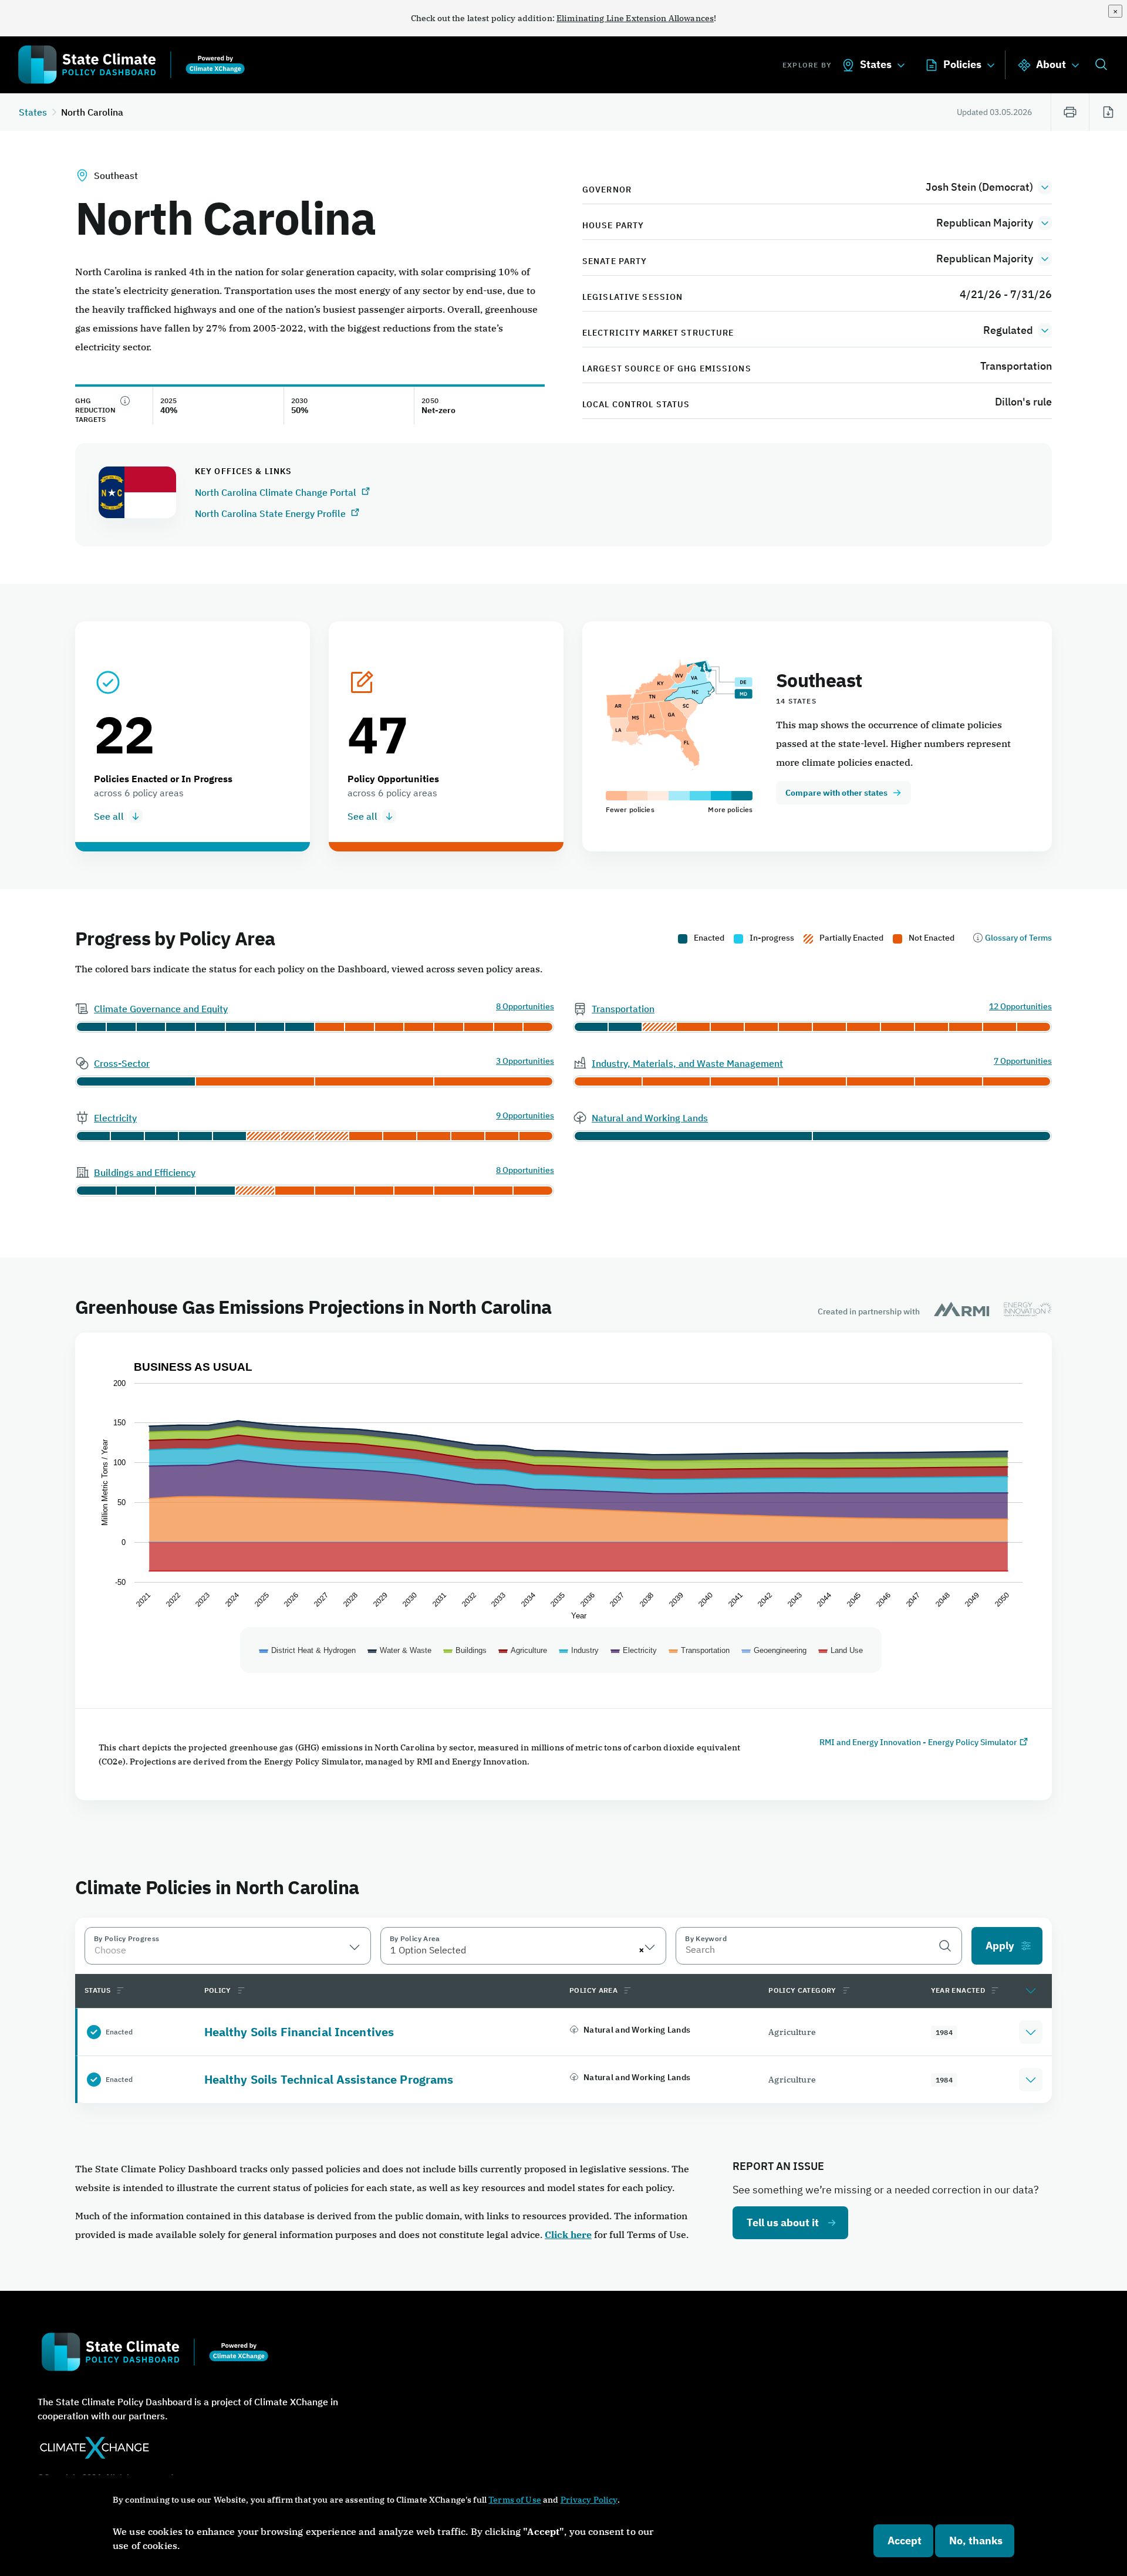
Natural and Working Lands (650, 1118)
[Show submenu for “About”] (1075, 65)
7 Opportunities (1023, 1061)
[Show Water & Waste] (400, 1650)
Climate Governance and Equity (161, 1009)
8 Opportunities (525, 1007)
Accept (905, 2540)
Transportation (623, 1009)
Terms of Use (515, 2500)
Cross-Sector (122, 1063)
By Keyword (706, 1938)
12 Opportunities (1020, 1007)
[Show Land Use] (841, 1650)
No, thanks (976, 2540)
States (876, 64)
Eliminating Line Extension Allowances (635, 18)
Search (1101, 66)
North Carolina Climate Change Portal (277, 492)
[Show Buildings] (465, 1650)
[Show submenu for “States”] (901, 65)
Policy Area (593, 1990)
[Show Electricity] (634, 1650)
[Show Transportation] (699, 1650)
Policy (218, 1990)
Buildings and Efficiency (145, 1172)
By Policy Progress (126, 1938)
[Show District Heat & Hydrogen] (308, 1650)
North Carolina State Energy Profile (271, 513)
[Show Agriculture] (523, 1650)
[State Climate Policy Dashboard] (131, 67)
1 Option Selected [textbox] (428, 1950)
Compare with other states (836, 793)
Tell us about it (783, 2222)
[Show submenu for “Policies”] (991, 65)
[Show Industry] (579, 1650)
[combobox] (228, 1946)
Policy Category (802, 1990)
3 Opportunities (525, 1061)
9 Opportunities (525, 1116)
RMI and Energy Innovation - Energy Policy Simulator (918, 1742)
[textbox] (228, 1950)
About (1051, 64)
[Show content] (1031, 1990)
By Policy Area (415, 1938)
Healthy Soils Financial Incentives (299, 2032)
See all (109, 816)
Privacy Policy (589, 2500)
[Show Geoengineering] (774, 1650)
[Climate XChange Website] (207, 2455)
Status (97, 1990)
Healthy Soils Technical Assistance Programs (329, 2079)
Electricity (115, 1118)
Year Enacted (958, 1990)
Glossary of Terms (1018, 938)
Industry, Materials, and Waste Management (687, 1063)
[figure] (563, 1532)
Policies (962, 64)
